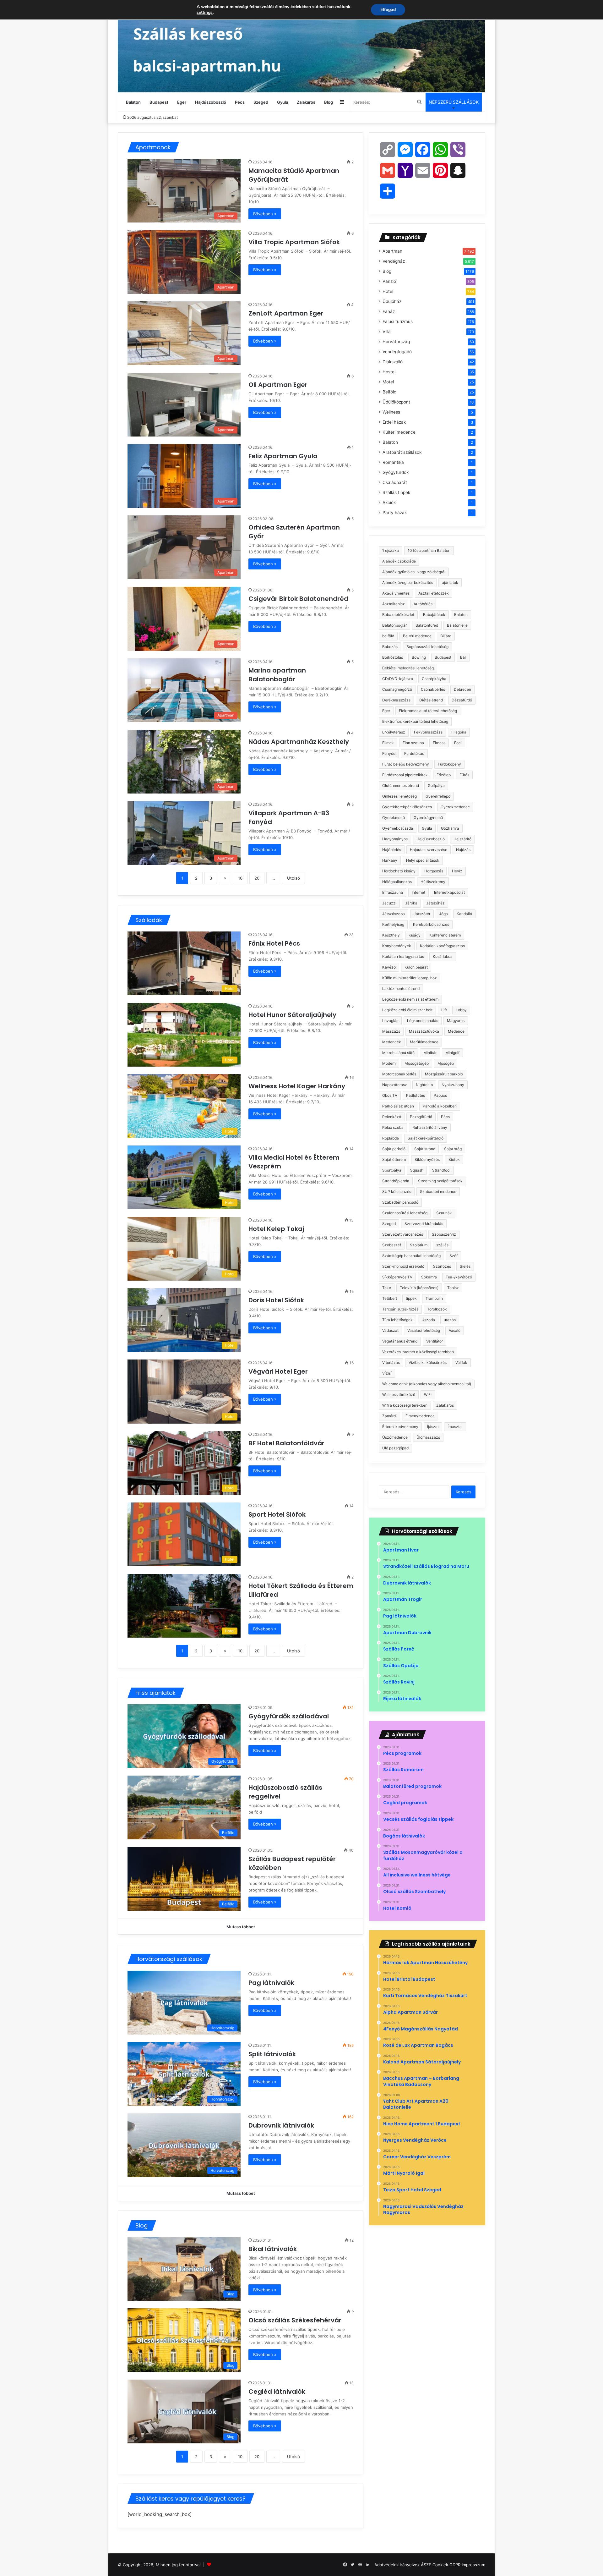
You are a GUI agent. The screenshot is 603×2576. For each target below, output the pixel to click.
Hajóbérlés (392, 850)
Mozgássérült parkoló (444, 1074)
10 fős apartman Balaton (429, 550)
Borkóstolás (393, 657)
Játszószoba (394, 914)
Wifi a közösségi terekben (405, 1405)
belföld (388, 636)
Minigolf (452, 1053)
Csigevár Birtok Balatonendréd (299, 599)
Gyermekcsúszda (398, 828)
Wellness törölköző (399, 1395)
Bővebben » (265, 214)
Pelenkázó (392, 1117)
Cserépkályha (434, 679)
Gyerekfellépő (438, 796)
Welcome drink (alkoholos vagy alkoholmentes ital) (427, 1384)
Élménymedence (420, 1416)
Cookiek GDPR (446, 2565)
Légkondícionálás (423, 1021)
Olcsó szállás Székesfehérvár (295, 2320)
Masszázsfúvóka (424, 1031)
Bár (463, 657)
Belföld (389, 392)
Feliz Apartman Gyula (284, 456)
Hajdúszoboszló (211, 102)
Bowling (419, 657)
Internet (418, 892)
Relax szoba (393, 1127)
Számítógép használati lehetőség (411, 1256)
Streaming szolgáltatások (440, 1181)
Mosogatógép (417, 1063)
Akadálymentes (396, 593)
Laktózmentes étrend (401, 989)
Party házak (395, 513)
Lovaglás (390, 1021)
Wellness (391, 412)
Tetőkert (390, 1298)
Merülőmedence (424, 1042)
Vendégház (394, 261)
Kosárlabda (443, 956)
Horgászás (434, 871)
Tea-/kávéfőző (459, 1277)
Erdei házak (394, 422)
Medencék (392, 1042)
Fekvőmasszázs (428, 732)
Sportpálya (392, 1170)
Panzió (389, 281)
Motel (388, 382)
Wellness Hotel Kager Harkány (298, 1086)
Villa (387, 332)
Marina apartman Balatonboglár (277, 675)
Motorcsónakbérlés (399, 1074)
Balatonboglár (394, 625)
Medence (456, 1031)
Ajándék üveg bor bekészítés (408, 582)
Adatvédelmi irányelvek (397, 2565)
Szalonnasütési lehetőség (405, 1213)
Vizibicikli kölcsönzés (428, 1362)
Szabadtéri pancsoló (400, 1202)
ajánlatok (450, 582)
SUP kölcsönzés (397, 1192)
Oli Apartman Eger (279, 385)
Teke (387, 1288)
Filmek (388, 743)
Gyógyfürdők (396, 472)
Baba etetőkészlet (398, 615)
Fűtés (464, 775)
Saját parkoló (394, 1149)
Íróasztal (455, 1427)
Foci (458, 743)
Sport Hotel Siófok (279, 1514)
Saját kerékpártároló (426, 1138)
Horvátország (396, 342)
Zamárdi (389, 1416)
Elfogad (388, 10)
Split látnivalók (272, 2054)
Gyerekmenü (394, 818)
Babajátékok (434, 615)
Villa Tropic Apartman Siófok (295, 242)
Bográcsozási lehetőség (427, 647)
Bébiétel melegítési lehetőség (408, 668)
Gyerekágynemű (428, 818)
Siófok (454, 1159)
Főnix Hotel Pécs (275, 943)
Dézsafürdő (462, 700)
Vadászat (390, 1330)
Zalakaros (306, 102)
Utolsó (293, 878)
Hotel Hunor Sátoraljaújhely (293, 1015)
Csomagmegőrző (397, 689)
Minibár (430, 1053)
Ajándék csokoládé (399, 561)
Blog (329, 102)
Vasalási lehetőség (424, 1330)
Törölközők (437, 1309)
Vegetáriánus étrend (400, 1341)
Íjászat (433, 1427)
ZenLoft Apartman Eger (287, 313)
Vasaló (455, 1330)
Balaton (133, 102)
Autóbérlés (423, 604)
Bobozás (390, 647)
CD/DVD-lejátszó (398, 679)
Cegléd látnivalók (277, 2392)
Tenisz (453, 1288)
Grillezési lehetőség (399, 796)
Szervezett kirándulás (424, 1224)
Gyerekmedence (455, 807)
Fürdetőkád (414, 753)
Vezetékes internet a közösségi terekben (418, 1352)
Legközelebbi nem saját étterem (410, 999)
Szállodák (149, 920)
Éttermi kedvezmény (400, 1427)
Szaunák (444, 1213)
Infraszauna (393, 892)
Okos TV (390, 1095)
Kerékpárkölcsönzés (431, 924)
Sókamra (429, 1277)
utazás (450, 1320)
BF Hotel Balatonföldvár (287, 1443)
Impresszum (473, 2565)
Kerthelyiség (393, 924)
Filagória (459, 732)
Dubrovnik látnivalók (281, 2125)
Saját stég (453, 1149)
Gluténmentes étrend (401, 785)
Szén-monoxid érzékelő (403, 1266)
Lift (444, 1010)
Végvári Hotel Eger (279, 1371)
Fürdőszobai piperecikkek (405, 775)
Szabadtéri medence (438, 1192)
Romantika (393, 462)
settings (205, 13)
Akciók (389, 503)
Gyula (282, 102)
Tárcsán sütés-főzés (400, 1309)
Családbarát (395, 482)
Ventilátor (435, 1341)
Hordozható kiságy (399, 871)
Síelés (465, 1266)
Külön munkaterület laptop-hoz (410, 978)
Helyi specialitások (423, 860)
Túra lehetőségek (397, 1320)
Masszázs (391, 1031)
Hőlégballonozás (397, 882)
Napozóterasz (395, 1085)
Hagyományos (395, 839)
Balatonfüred (427, 625)
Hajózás (463, 850)
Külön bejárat (416, 967)
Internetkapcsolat (449, 892)
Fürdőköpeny (449, 764)
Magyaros (456, 1021)
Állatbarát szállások (402, 452)
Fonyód (389, 753)
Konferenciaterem (445, 935)
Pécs (240, 102)
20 (257, 878)
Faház (389, 311)
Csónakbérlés (433, 689)
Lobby (461, 1010)
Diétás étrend (431, 700)
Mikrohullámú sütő (398, 1053)
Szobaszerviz (444, 1234)
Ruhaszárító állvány (430, 1127)
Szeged (261, 102)
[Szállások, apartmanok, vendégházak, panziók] (301, 46)
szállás (442, 1245)
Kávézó (389, 967)
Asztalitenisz (394, 604)
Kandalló (464, 914)
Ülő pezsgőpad (395, 1448)
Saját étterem (394, 1159)
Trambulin (434, 1298)
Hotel (388, 291)
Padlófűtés (416, 1095)
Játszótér (422, 914)
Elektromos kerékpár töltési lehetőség (415, 721)
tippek (411, 1298)
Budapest (159, 102)
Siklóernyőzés (427, 1159)
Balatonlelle (457, 625)
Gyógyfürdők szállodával (289, 1716)
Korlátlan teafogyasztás (403, 956)
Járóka (411, 903)
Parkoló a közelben (440, 1106)
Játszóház (435, 903)
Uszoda (428, 1320)
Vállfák (461, 1362)
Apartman (392, 251)
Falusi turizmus (398, 321)
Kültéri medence (399, 432)
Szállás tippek (396, 492)
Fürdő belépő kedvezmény (406, 764)
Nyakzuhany (453, 1085)
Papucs (440, 1095)
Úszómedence (395, 1437)
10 (240, 878)
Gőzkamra (450, 828)
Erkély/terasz (394, 732)
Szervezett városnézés (403, 1234)
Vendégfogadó (397, 352)
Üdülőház (392, 301)
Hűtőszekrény (433, 882)
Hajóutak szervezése (429, 850)
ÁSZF (426, 2565)
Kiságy (415, 935)
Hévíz (457, 871)
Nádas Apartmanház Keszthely (299, 742)
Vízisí (387, 1373)
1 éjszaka (391, 550)
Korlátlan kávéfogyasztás (442, 946)
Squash (417, 1170)
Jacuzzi (389, 903)
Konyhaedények (397, 946)
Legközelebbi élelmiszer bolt (407, 1010)
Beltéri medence (417, 636)
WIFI (428, 1395)
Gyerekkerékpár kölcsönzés (407, 807)
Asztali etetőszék (434, 593)
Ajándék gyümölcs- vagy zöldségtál (414, 572)
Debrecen (462, 689)
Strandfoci (441, 1170)
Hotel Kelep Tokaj (277, 1229)
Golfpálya (436, 785)
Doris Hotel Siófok (277, 1300)
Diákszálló (393, 362)
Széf (454, 1256)
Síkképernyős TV (397, 1277)
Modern (389, 1063)
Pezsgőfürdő (421, 1117)
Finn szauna (413, 743)
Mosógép (446, 1063)
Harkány (390, 860)
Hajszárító (462, 839)
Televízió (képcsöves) (419, 1288)
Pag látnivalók (271, 1983)
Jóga (443, 914)
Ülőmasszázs (428, 1437)
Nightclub (424, 1085)
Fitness (439, 743)
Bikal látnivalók (273, 2249)
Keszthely (391, 935)
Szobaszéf (392, 1245)
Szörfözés (442, 1266)
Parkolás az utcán (398, 1106)
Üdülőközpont (396, 402)
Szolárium (419, 1245)
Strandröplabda (396, 1181)
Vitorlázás (391, 1362)
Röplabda (391, 1138)
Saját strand (425, 1149)
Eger (182, 102)
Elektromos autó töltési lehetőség (428, 711)
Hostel (389, 372)
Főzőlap (444, 775)
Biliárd (446, 636)
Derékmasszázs (396, 700)
